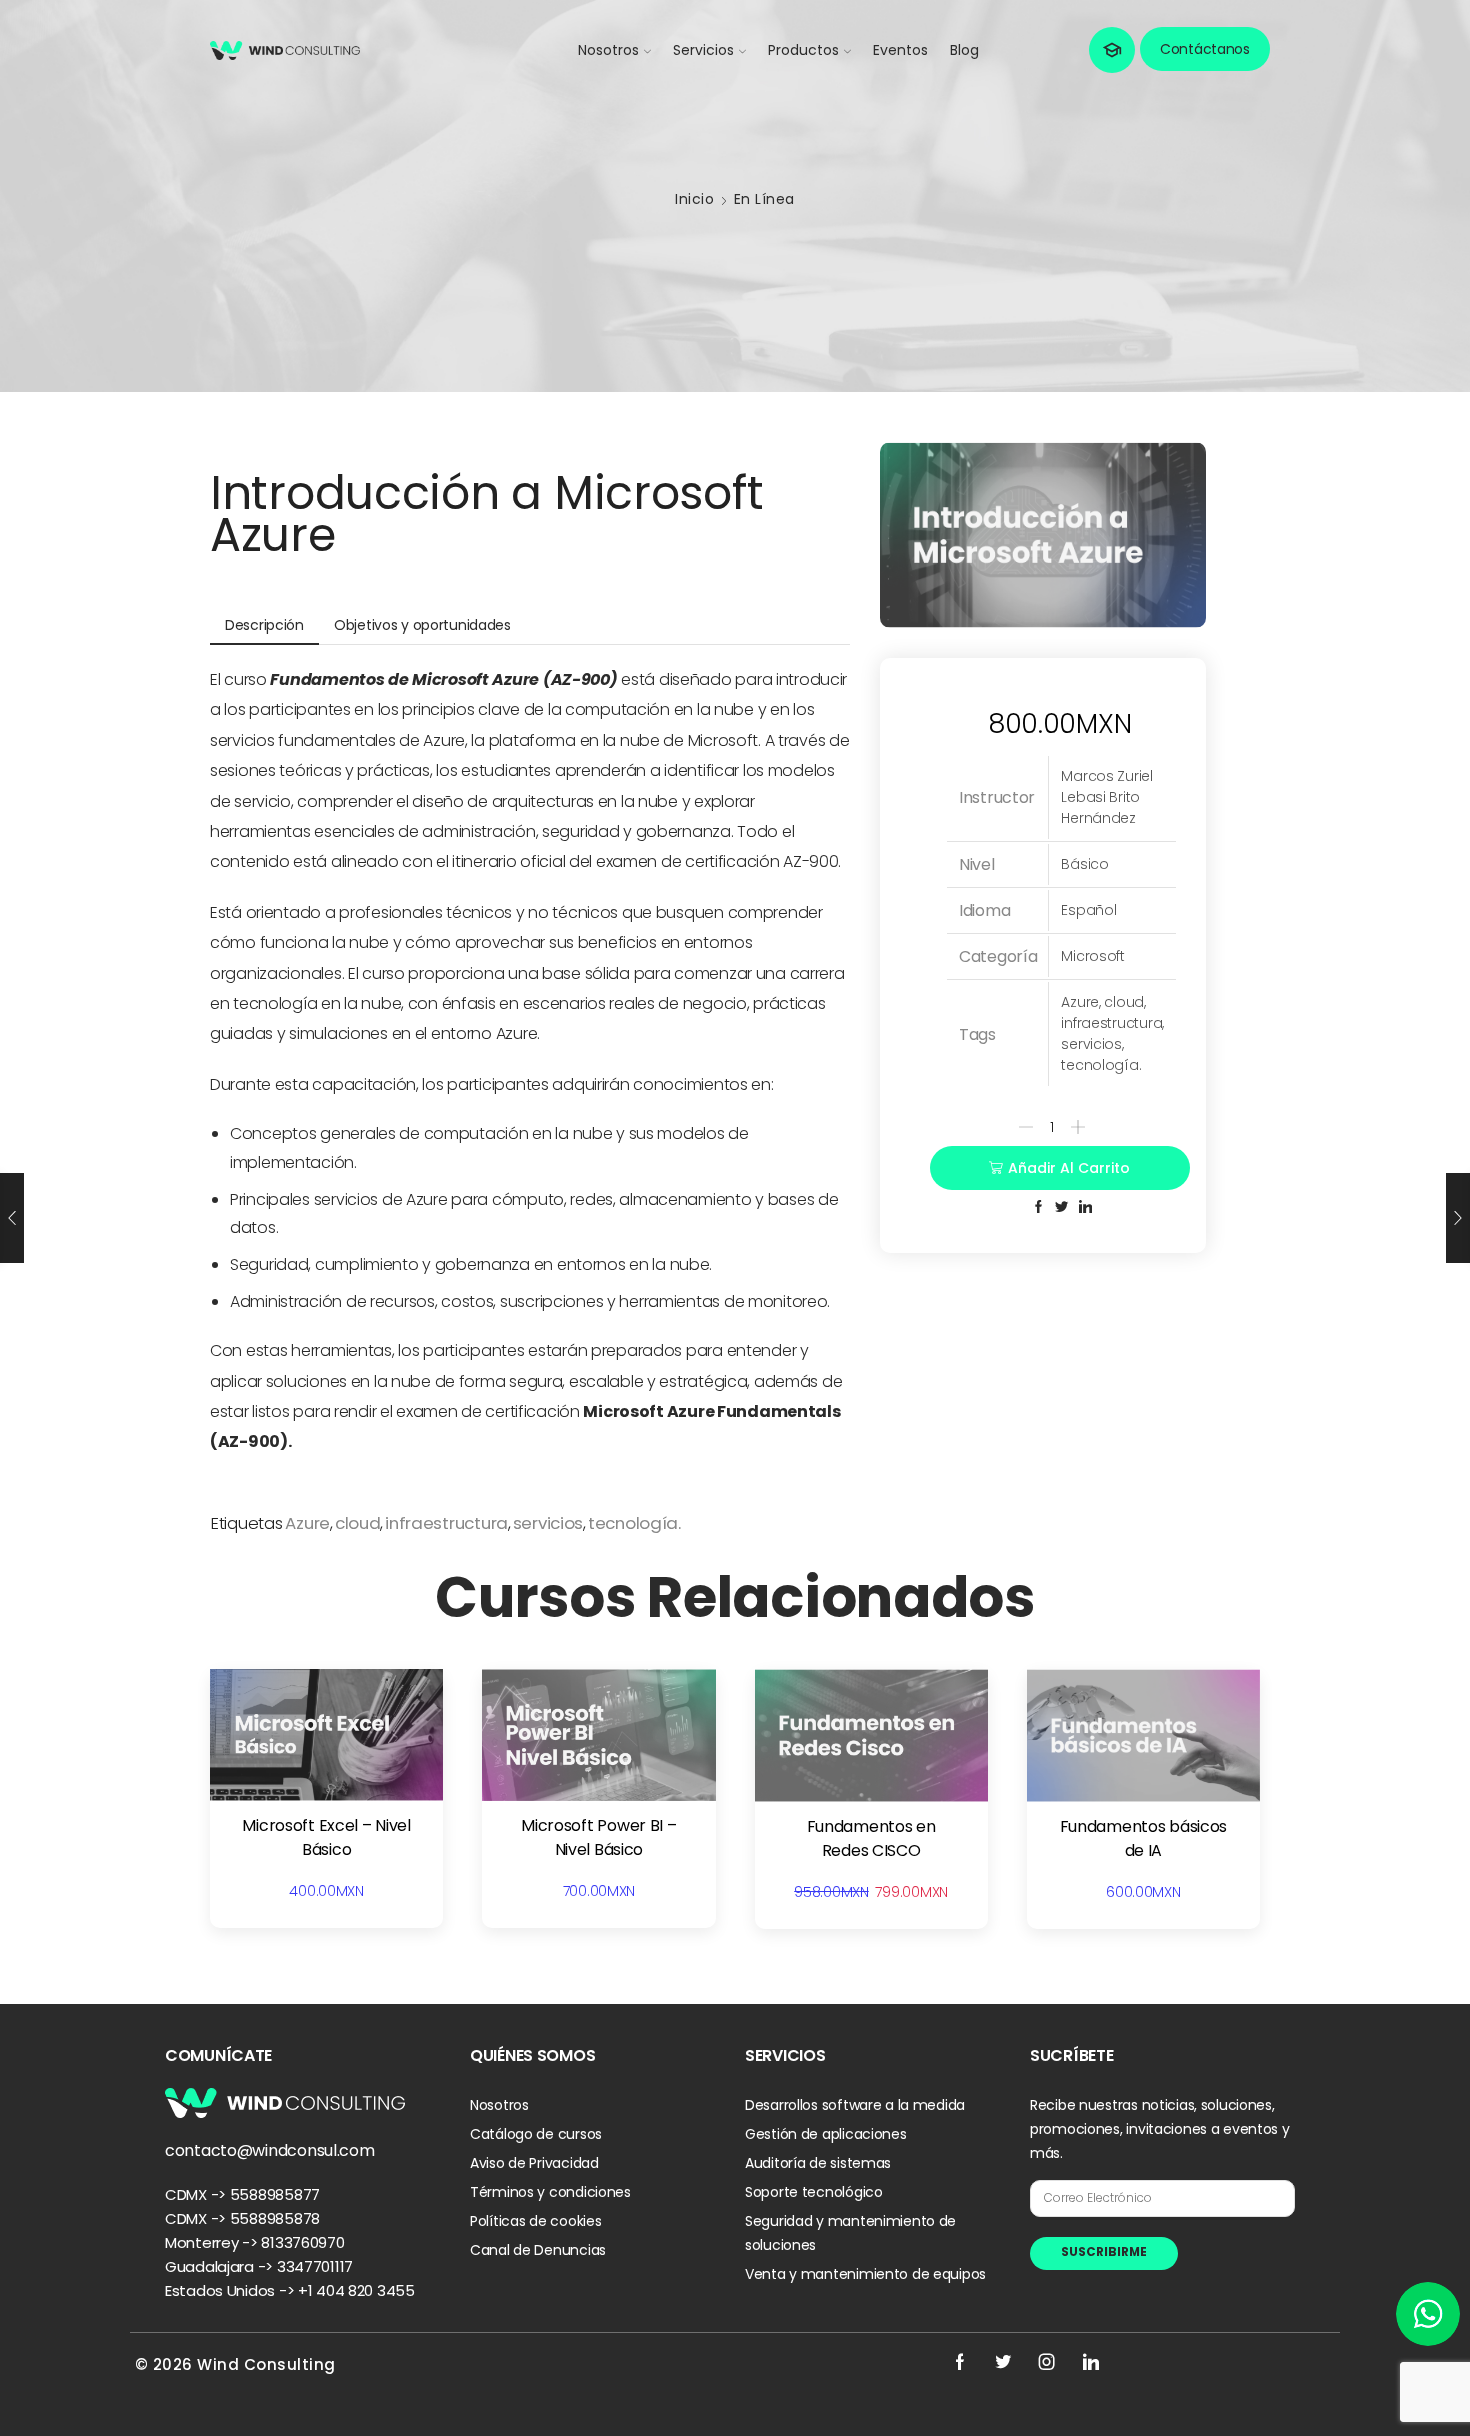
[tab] (264, 625)
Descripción (264, 625)
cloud (358, 1523)
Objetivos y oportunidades (422, 625)
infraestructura (446, 1523)
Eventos (900, 50)
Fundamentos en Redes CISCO (871, 1838)
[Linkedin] (1091, 2362)
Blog (964, 50)
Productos (803, 50)
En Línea (764, 199)
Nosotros (608, 50)
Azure (307, 1523)
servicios (548, 1523)
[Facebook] (960, 2362)
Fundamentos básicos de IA (1144, 1838)
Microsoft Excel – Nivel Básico (326, 1837)
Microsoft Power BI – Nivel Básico (598, 1837)
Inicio (694, 199)
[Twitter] (1003, 2362)
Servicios (703, 50)
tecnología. (634, 1523)
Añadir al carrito (1069, 1168)
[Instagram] (1047, 2362)
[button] (1112, 50)
